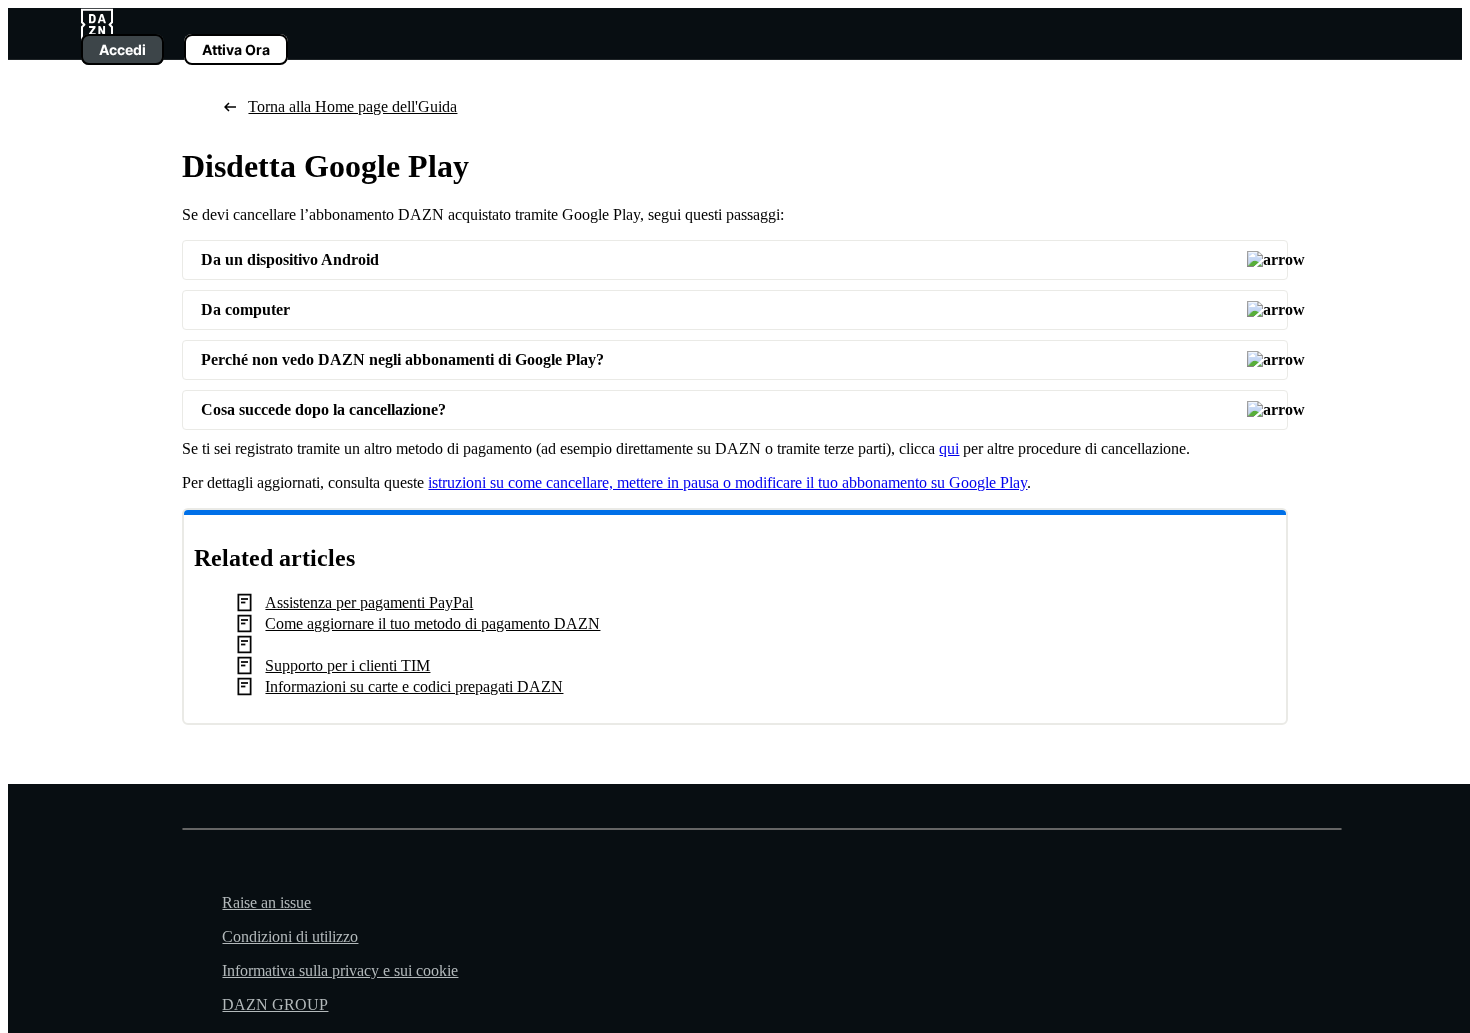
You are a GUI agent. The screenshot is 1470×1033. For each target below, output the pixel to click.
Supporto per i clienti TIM (347, 665)
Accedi (122, 49)
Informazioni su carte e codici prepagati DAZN (414, 686)
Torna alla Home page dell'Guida (352, 106)
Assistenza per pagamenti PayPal (369, 602)
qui (949, 448)
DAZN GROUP (275, 1004)
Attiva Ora (236, 49)
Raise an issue (266, 902)
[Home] (97, 22)
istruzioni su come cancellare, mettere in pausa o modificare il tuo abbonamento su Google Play (727, 482)
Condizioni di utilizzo (290, 936)
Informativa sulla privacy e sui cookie (340, 970)
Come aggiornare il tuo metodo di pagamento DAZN (432, 623)
